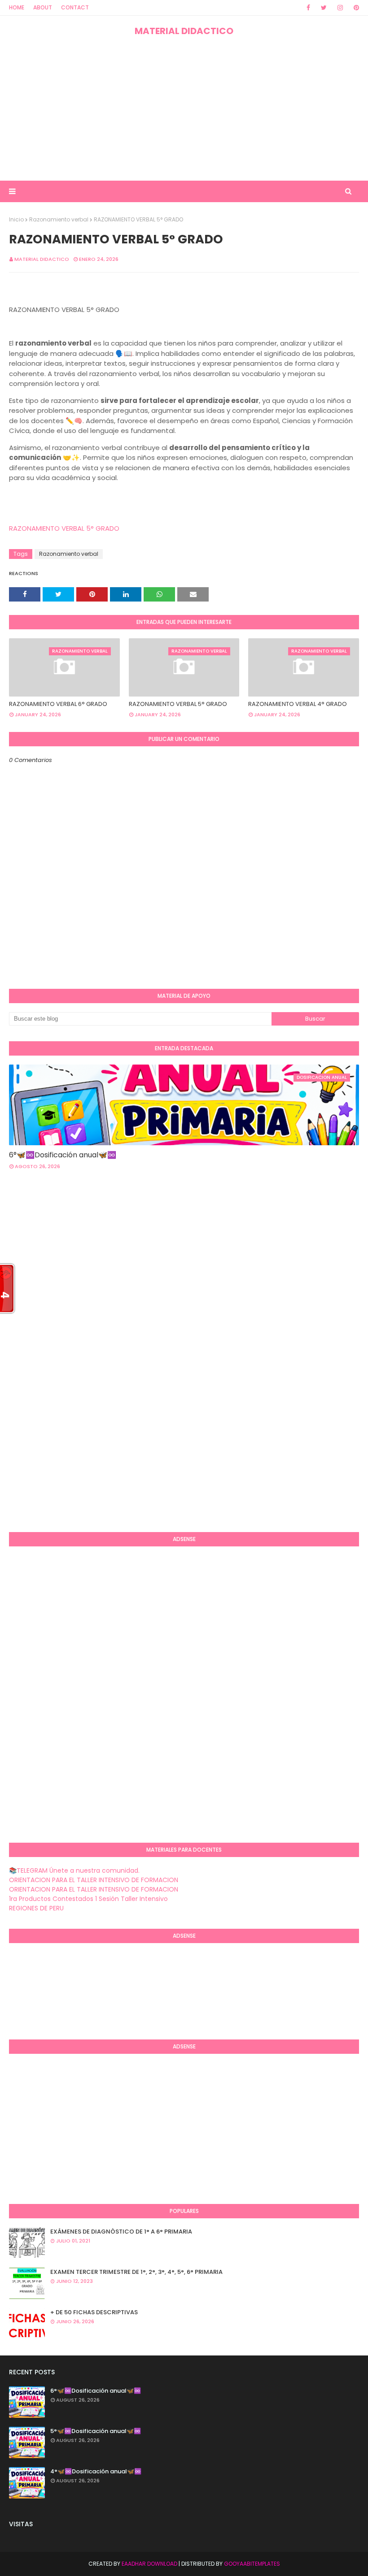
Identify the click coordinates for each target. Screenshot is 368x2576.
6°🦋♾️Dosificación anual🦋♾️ (63, 1155)
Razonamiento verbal (59, 219)
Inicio (16, 219)
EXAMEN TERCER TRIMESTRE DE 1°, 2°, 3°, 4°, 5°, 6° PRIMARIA (136, 2272)
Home (17, 7)
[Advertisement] (184, 109)
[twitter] (324, 8)
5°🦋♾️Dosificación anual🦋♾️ (96, 2431)
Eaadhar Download (149, 2564)
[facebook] (308, 8)
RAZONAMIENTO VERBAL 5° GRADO (64, 528)
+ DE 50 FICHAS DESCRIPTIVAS (94, 2312)
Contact (75, 7)
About (43, 7)
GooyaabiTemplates (252, 2564)
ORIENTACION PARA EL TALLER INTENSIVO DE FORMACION (94, 1880)
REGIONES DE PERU (36, 1908)
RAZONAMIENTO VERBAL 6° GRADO (58, 704)
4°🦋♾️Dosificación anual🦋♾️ (96, 2471)
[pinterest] (355, 8)
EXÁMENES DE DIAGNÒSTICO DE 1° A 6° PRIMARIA (121, 2232)
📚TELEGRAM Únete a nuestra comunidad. (74, 1870)
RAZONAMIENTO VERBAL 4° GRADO (298, 704)
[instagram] (340, 8)
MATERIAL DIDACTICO (184, 31)
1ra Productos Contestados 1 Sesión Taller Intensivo (88, 1899)
